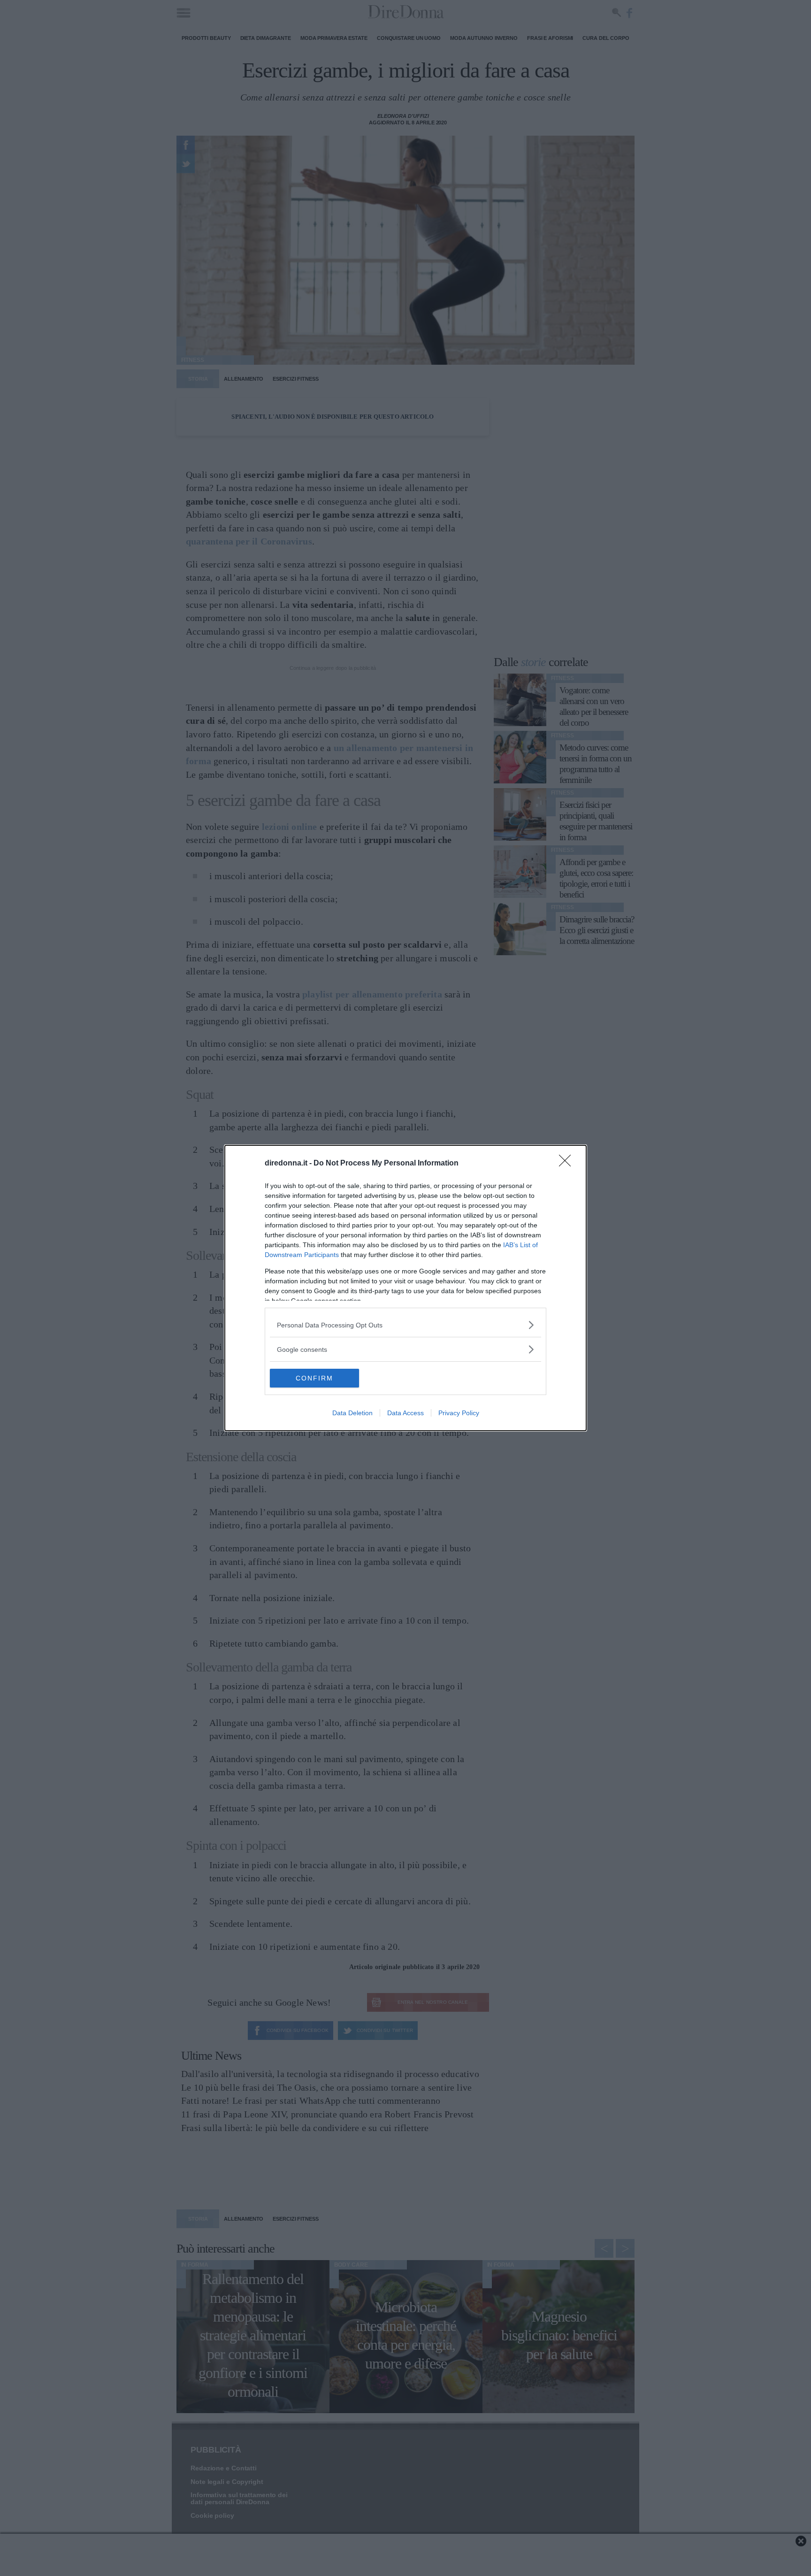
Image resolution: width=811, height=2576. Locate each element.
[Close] (568, 1164)
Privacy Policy (459, 1413)
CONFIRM (314, 1378)
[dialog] (405, 1288)
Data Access (405, 1413)
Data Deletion (352, 1413)
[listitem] (405, 1325)
